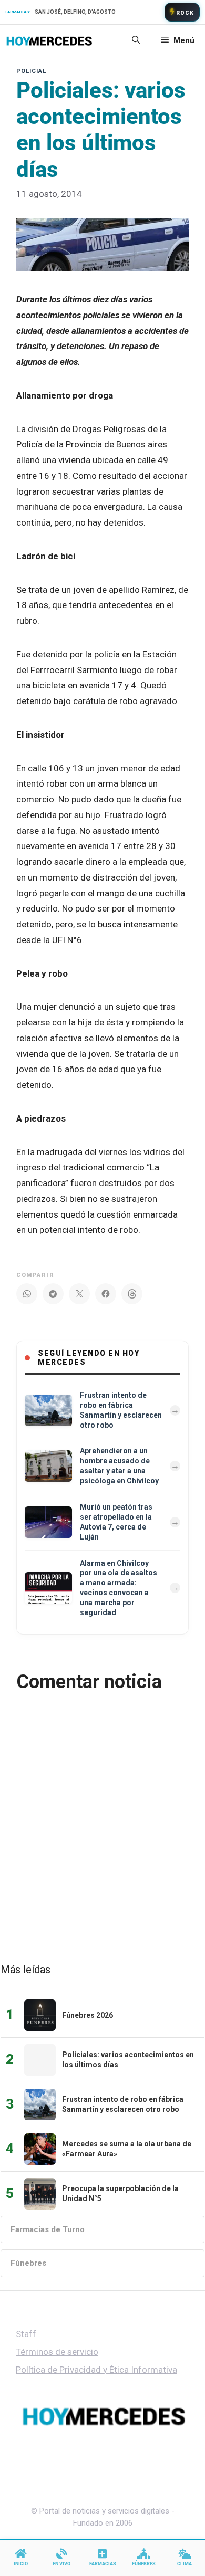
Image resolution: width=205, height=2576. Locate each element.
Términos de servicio (57, 2352)
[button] (136, 40)
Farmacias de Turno (48, 2229)
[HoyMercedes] (49, 40)
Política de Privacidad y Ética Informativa (96, 2370)
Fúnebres (28, 2263)
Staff (26, 2334)
